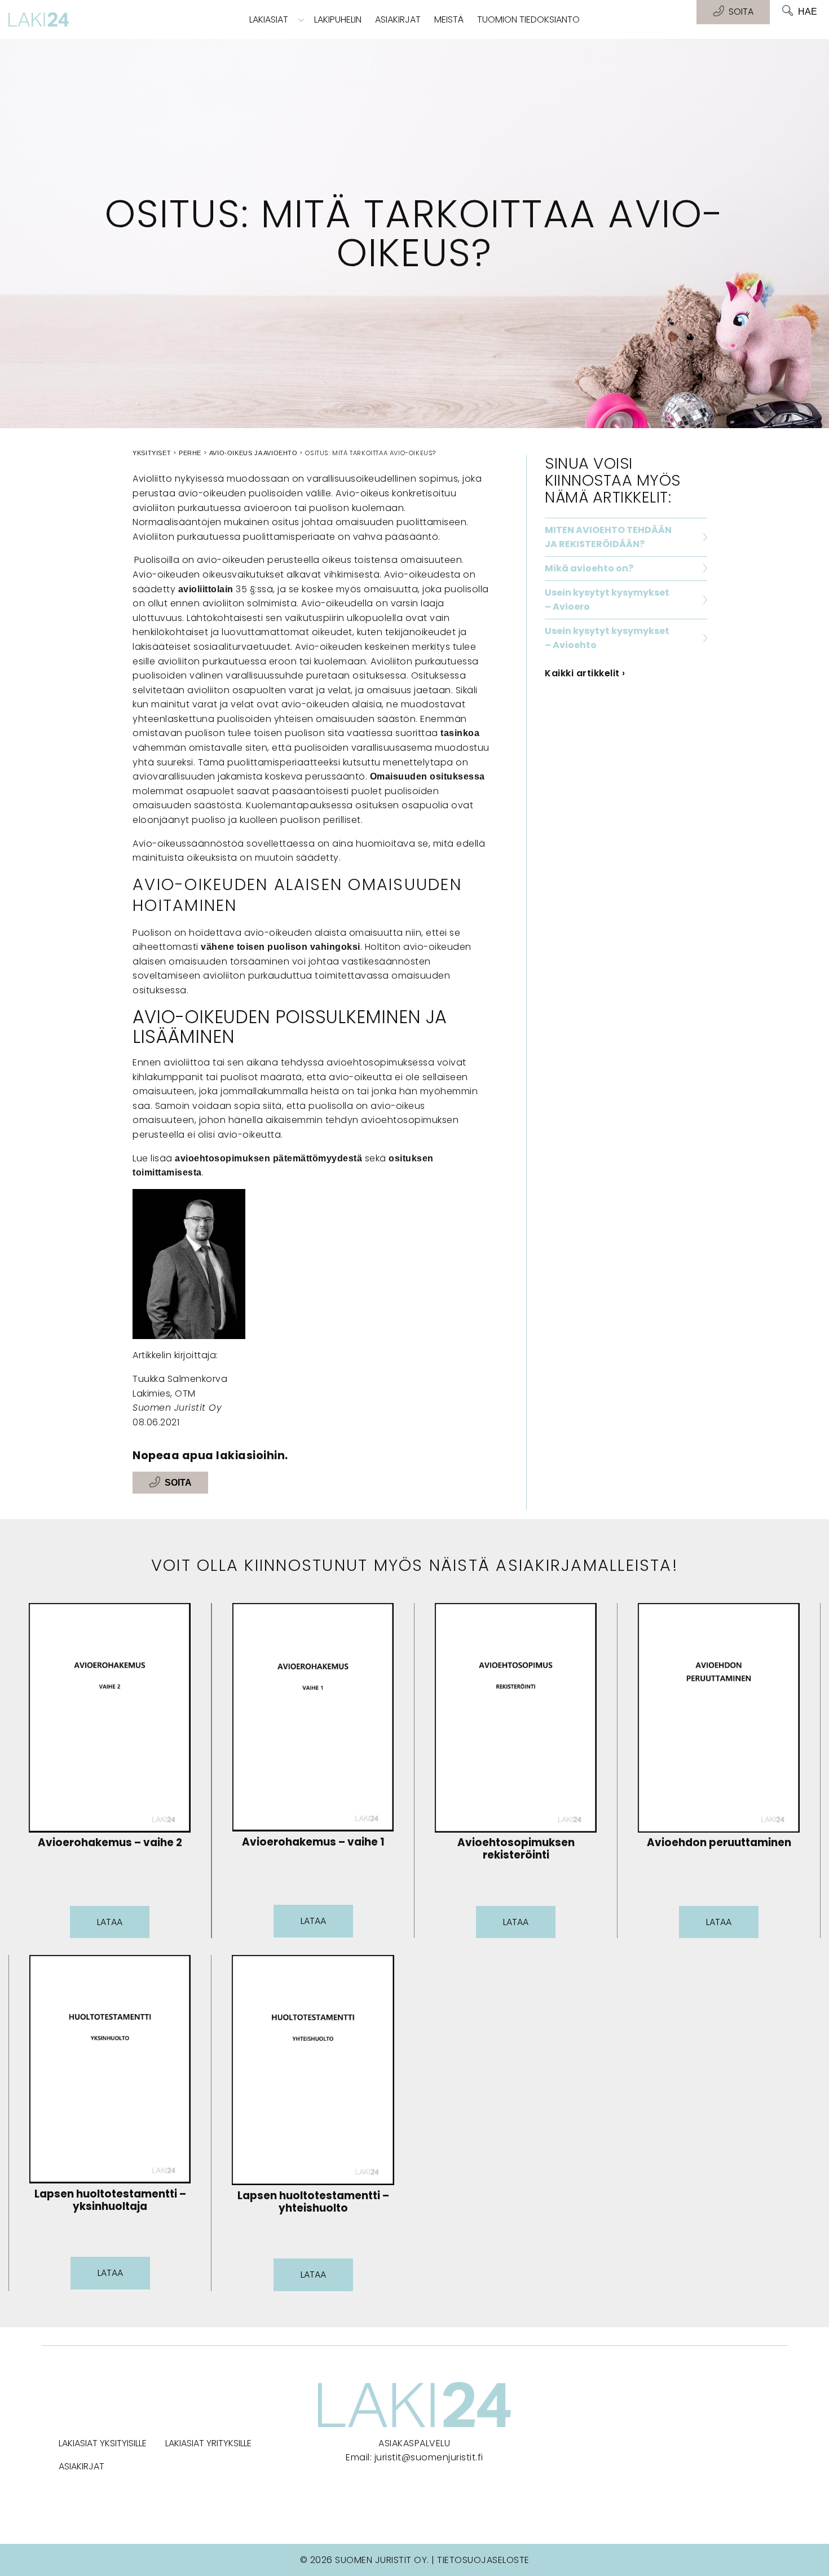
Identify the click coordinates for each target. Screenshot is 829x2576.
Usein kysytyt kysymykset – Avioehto (607, 638)
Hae (808, 12)
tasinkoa (460, 733)
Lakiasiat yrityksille (208, 2443)
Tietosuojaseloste (483, 2560)
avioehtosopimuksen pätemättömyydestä (268, 1158)
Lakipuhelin (338, 19)
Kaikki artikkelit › (585, 673)
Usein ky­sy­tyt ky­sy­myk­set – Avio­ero (607, 600)
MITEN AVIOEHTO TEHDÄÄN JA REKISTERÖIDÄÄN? (608, 537)
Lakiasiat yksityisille (103, 2443)
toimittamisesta (167, 1172)
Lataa (110, 1922)
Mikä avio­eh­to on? (589, 568)
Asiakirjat (398, 19)
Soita (178, 1483)
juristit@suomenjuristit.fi (429, 2457)
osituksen (411, 1158)
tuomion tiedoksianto (528, 19)
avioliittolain (206, 589)
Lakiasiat (269, 19)
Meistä (449, 19)
